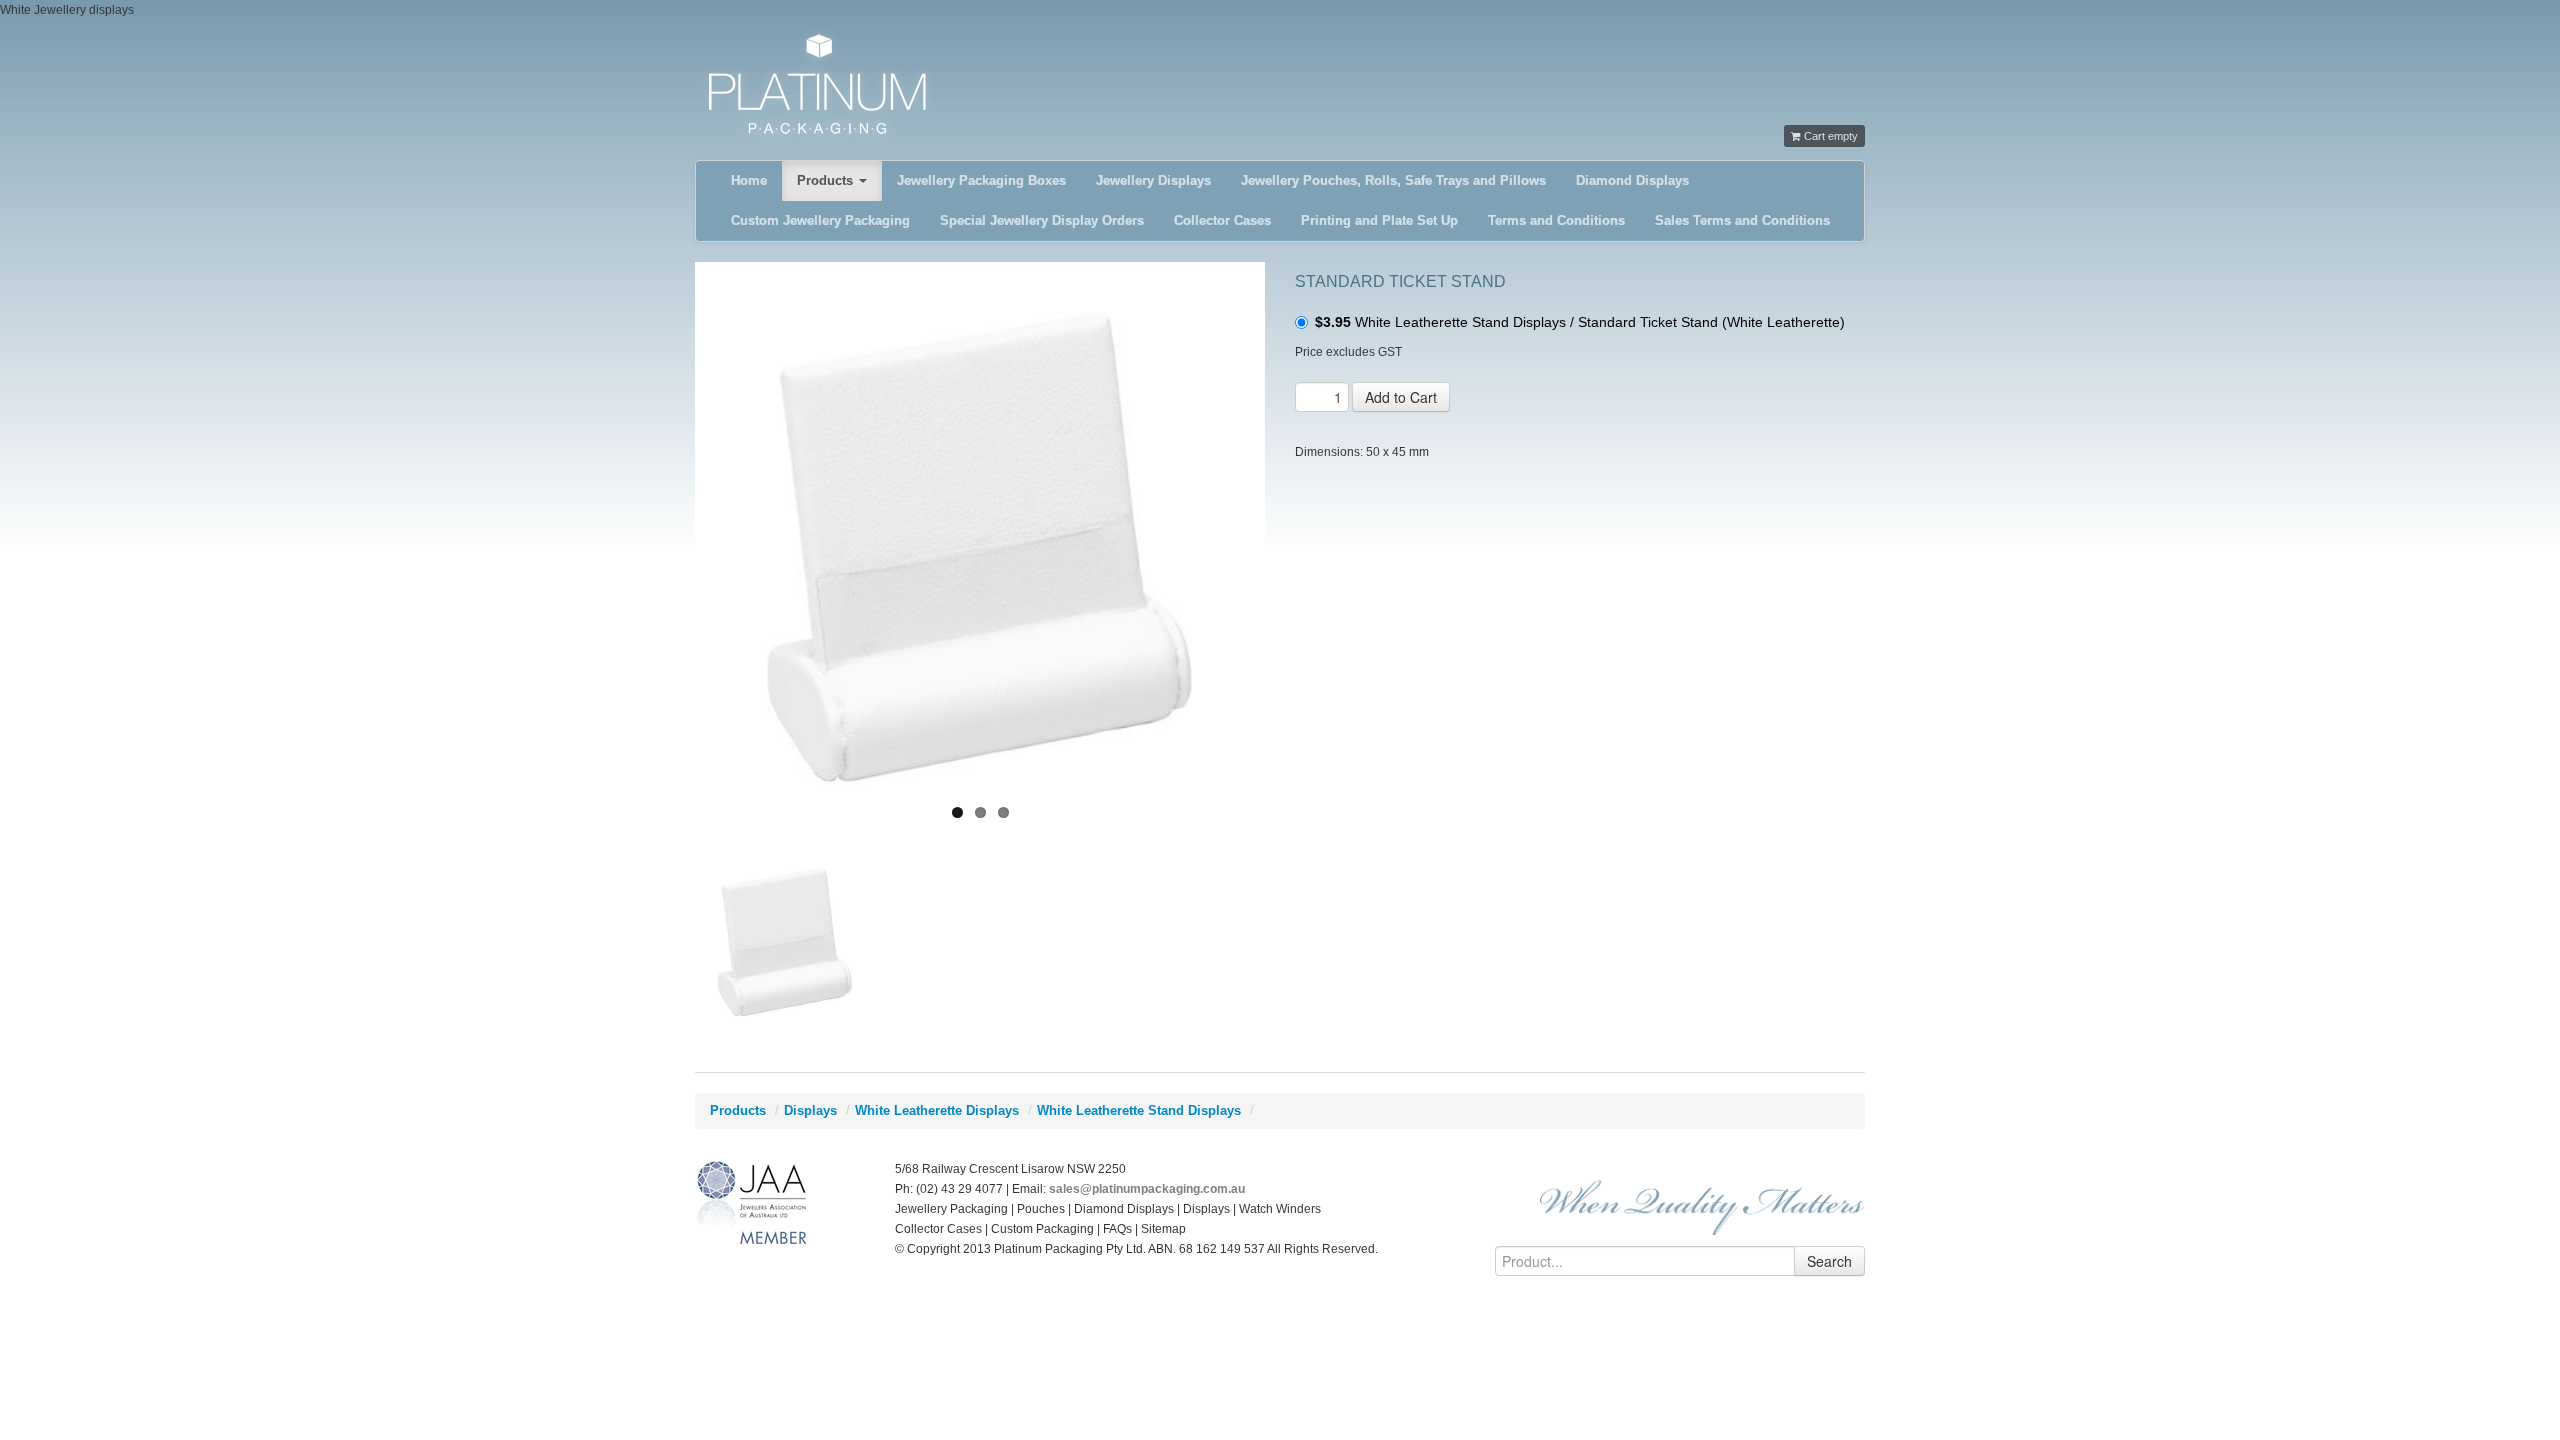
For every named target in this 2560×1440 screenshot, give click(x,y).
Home (749, 180)
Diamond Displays (1632, 180)
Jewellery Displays (1153, 180)
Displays (810, 1110)
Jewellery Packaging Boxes (981, 180)
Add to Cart (1401, 397)
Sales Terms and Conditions (1742, 220)
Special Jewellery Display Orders (1042, 220)
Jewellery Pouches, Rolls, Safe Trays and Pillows (1393, 180)
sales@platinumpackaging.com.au (1147, 1189)
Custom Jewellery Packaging (820, 220)
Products (827, 180)
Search (1829, 1261)
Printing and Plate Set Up (1379, 220)
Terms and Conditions (1556, 220)
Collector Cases (1222, 220)
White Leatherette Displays (937, 1110)
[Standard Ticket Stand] (980, 547)
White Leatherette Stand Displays (1139, 1110)
